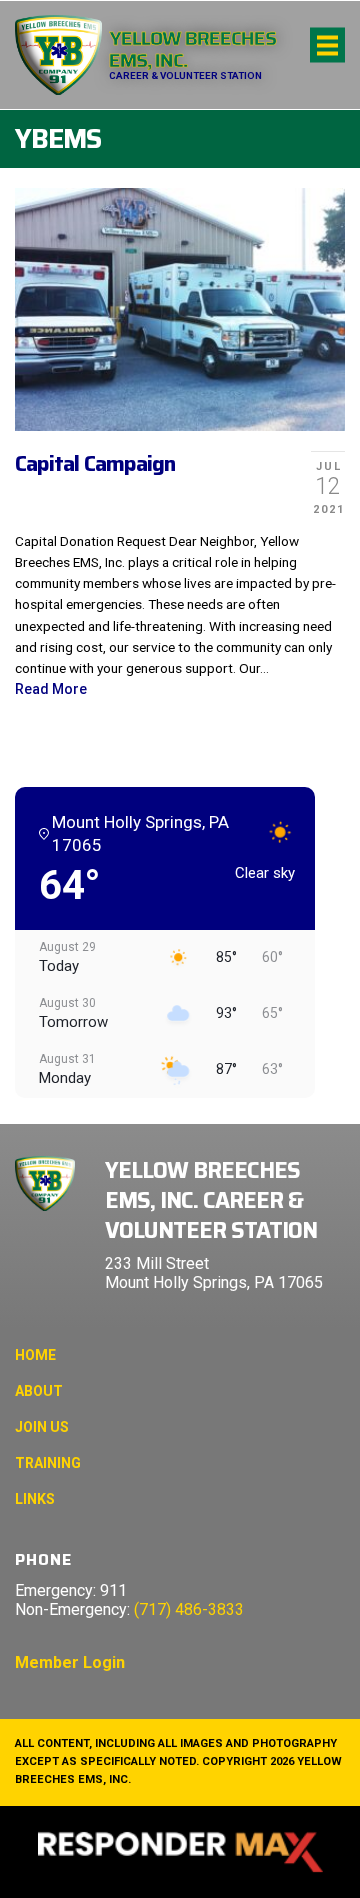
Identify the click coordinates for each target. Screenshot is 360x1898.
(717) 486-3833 (189, 1609)
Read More (51, 689)
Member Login (70, 1662)
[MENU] (327, 45)
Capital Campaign (95, 464)
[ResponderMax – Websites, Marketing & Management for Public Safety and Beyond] (180, 1852)
